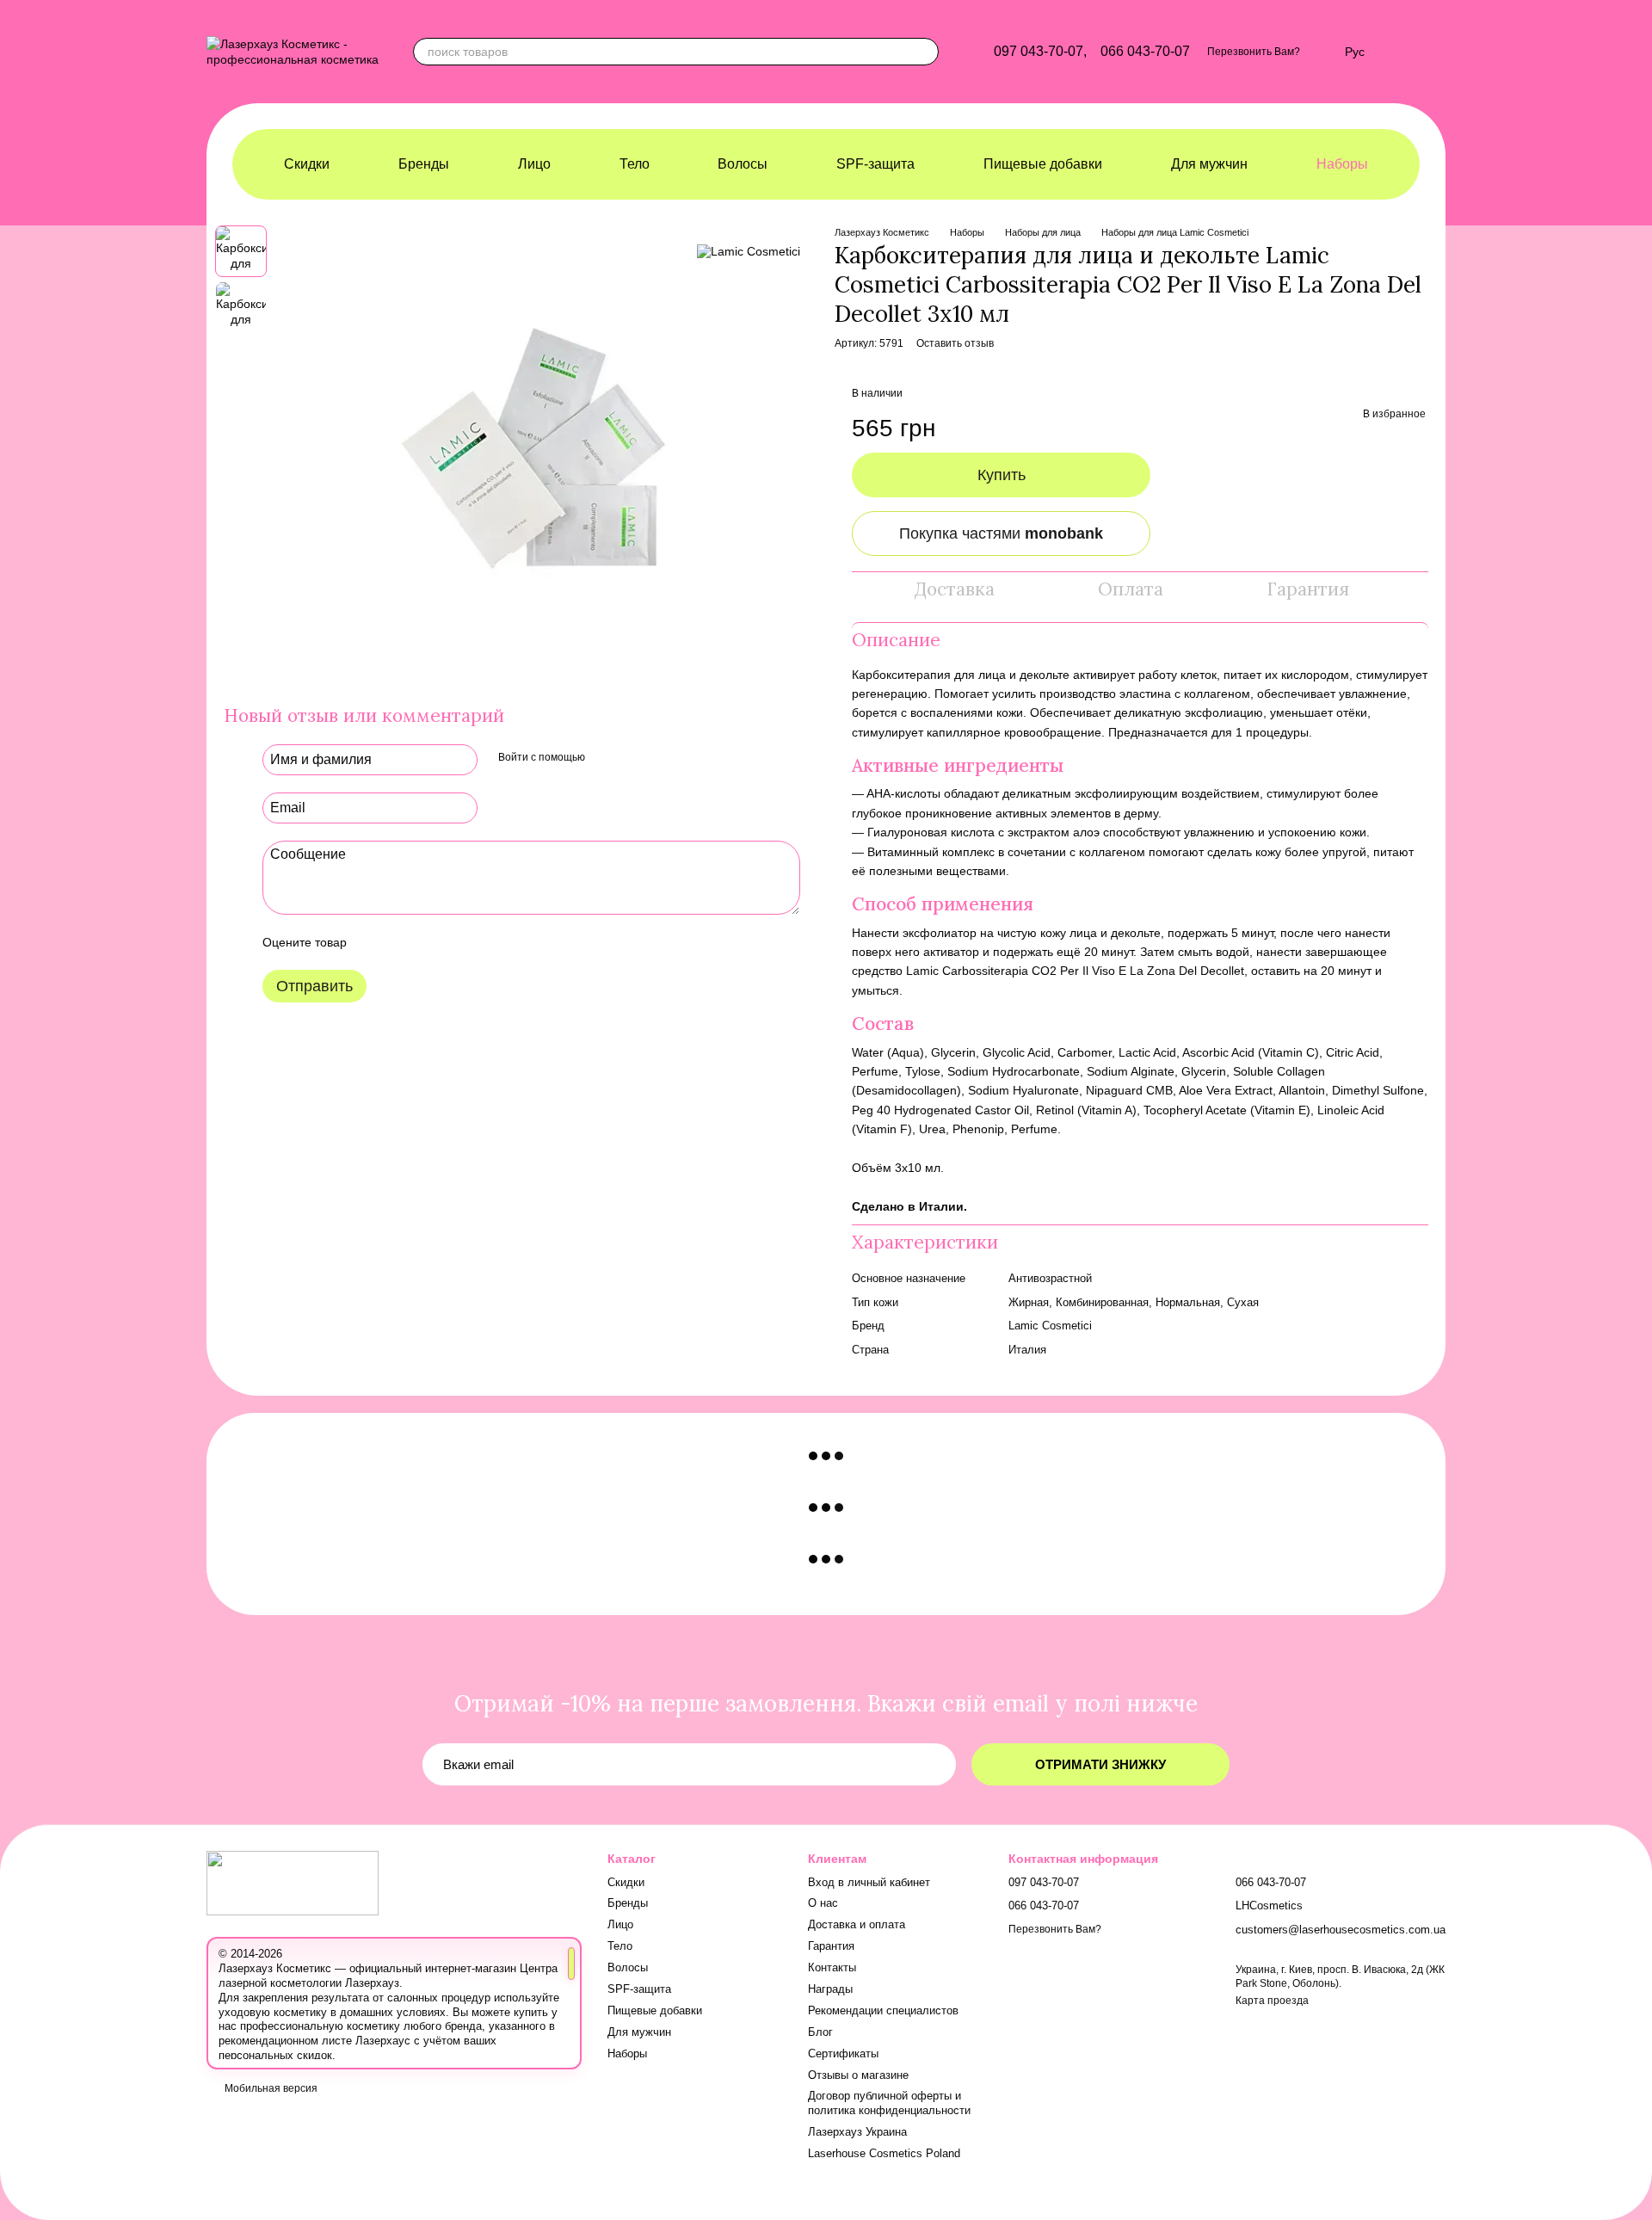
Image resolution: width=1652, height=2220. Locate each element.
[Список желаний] (1322, 52)
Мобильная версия (270, 2088)
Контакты (832, 1967)
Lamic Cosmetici (1050, 1326)
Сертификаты (843, 2053)
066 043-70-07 (1145, 52)
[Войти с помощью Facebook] (604, 758)
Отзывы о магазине (858, 2075)
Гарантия (831, 1946)
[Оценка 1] (375, 943)
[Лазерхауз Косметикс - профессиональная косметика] (293, 1883)
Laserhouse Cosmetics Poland (884, 2153)
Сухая (1243, 1302)
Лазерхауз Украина (857, 2132)
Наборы (1342, 164)
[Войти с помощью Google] (632, 758)
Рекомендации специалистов (883, 2010)
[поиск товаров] (925, 52)
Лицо (534, 164)
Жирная (1029, 1302)
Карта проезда (1272, 2001)
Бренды (424, 164)
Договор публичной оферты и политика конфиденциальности (889, 2103)
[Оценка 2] (403, 943)
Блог (820, 2032)
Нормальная (1188, 1302)
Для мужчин (1209, 164)
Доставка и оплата (857, 1924)
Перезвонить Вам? (1254, 52)
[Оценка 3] (430, 943)
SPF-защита (875, 164)
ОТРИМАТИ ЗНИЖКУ (1100, 1764)
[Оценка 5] (485, 943)
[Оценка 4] (458, 943)
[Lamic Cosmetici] (749, 251)
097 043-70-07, (1040, 52)
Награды (830, 1989)
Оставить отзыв (955, 343)
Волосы (743, 164)
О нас (823, 1903)
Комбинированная (1102, 1302)
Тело (635, 164)
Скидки (307, 164)
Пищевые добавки (1043, 164)
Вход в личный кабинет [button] (869, 1882)
